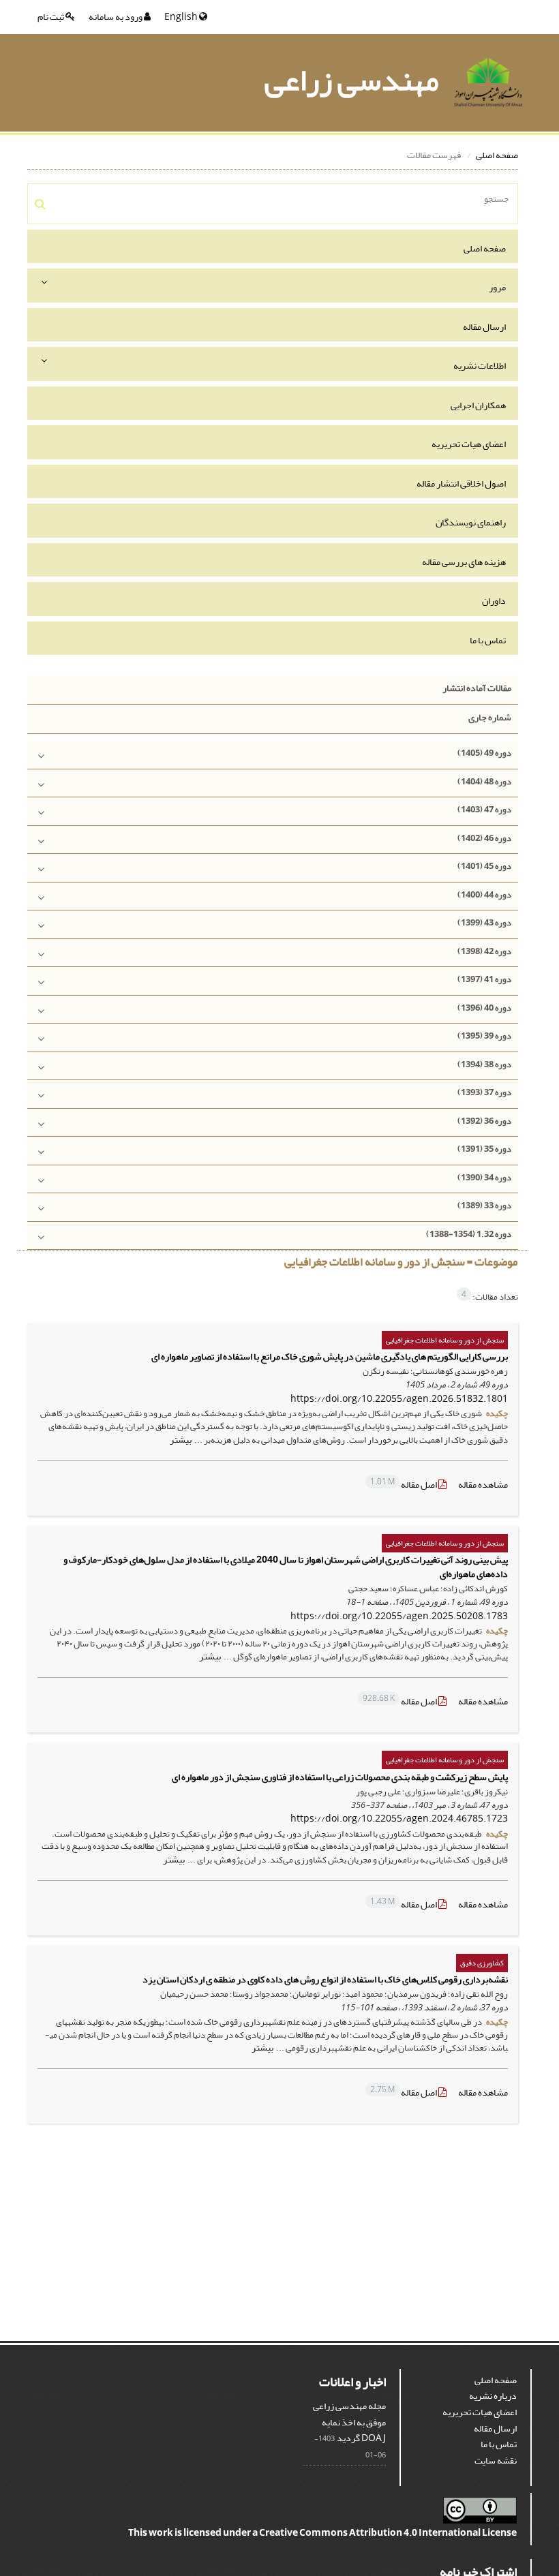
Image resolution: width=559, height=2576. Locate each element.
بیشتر (181, 1440)
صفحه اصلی (497, 155)
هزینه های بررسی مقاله (464, 562)
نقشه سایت (496, 2460)
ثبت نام (51, 17)
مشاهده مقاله (483, 1485)
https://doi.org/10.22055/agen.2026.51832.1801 (399, 1399)
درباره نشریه (493, 2396)
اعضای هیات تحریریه (469, 444)
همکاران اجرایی (478, 405)
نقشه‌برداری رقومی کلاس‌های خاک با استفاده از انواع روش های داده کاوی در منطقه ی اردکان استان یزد (325, 1979)
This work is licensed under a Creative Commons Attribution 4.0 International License (322, 2533)
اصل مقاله (404, 1485)
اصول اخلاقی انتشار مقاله (461, 484)
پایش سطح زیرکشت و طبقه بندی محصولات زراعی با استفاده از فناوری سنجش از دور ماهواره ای (340, 1777)
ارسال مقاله (484, 327)
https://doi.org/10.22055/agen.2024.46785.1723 (399, 1819)
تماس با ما (488, 640)
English (182, 17)
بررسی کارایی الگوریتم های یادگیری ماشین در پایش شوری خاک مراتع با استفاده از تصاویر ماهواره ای (330, 1356)
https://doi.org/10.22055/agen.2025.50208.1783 (399, 1616)
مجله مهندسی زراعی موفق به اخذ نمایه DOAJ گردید (349, 2422)
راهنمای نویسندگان (471, 522)
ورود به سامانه (116, 17)
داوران (494, 601)
